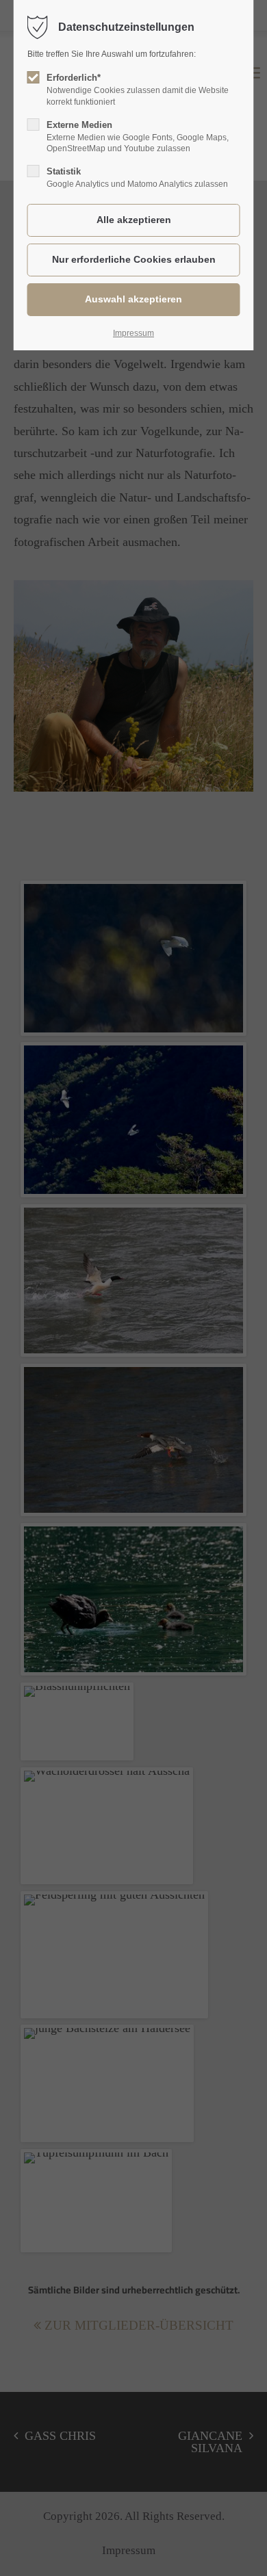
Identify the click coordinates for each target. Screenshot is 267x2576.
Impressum (133, 333)
